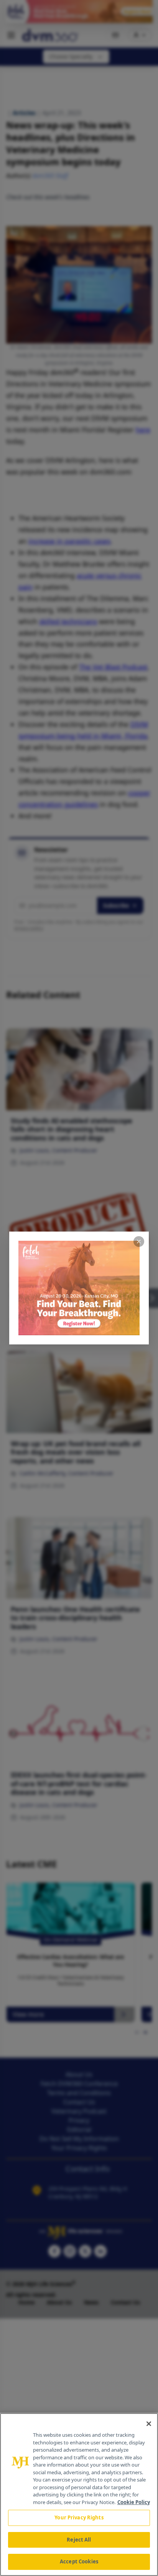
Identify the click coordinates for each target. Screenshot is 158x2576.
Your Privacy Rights (79, 2517)
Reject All (79, 2540)
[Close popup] (139, 1242)
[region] (79, 2495)
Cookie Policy (134, 2502)
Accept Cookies (79, 2561)
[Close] (149, 2424)
